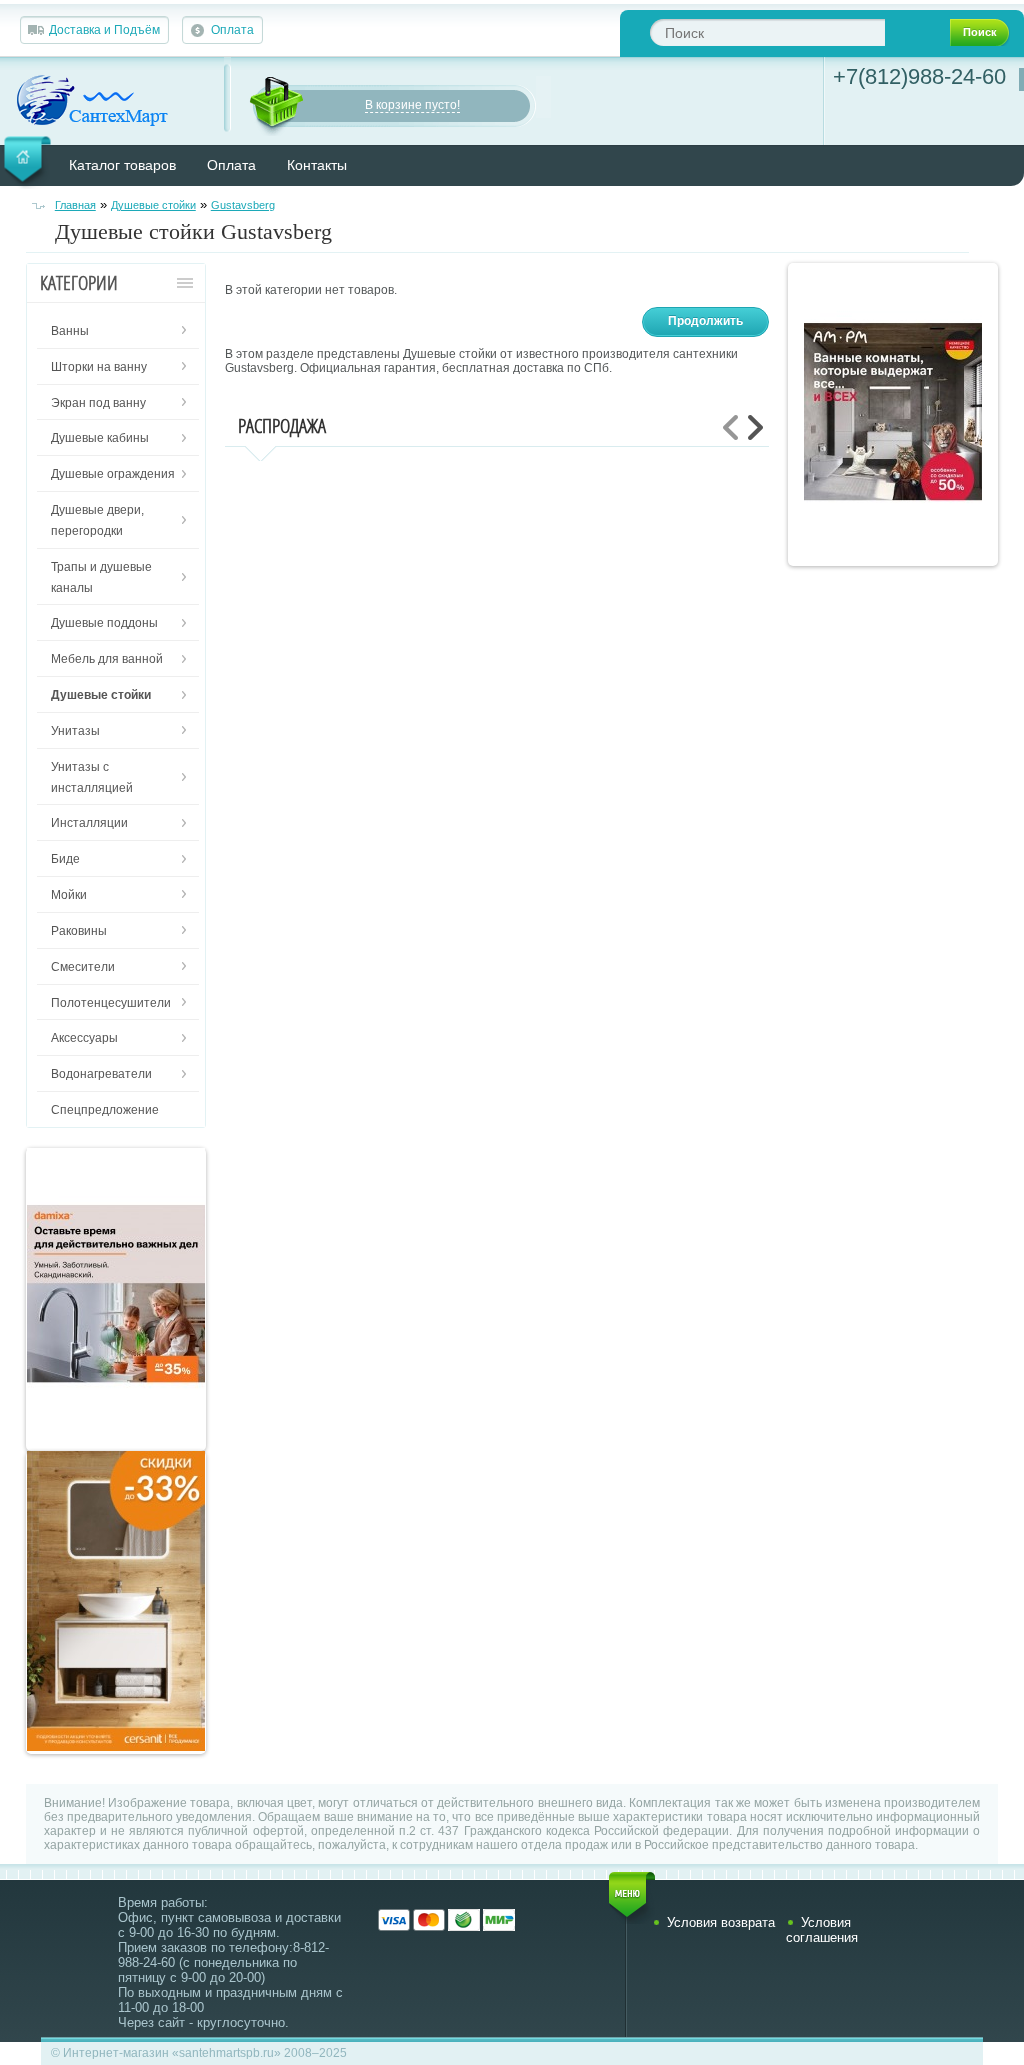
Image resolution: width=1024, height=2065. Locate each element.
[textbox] (767, 32)
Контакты (317, 165)
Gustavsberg (243, 205)
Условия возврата (721, 1922)
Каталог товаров (122, 165)
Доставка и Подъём (104, 30)
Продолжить (705, 321)
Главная (75, 205)
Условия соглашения (822, 1930)
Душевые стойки (153, 205)
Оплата (232, 30)
